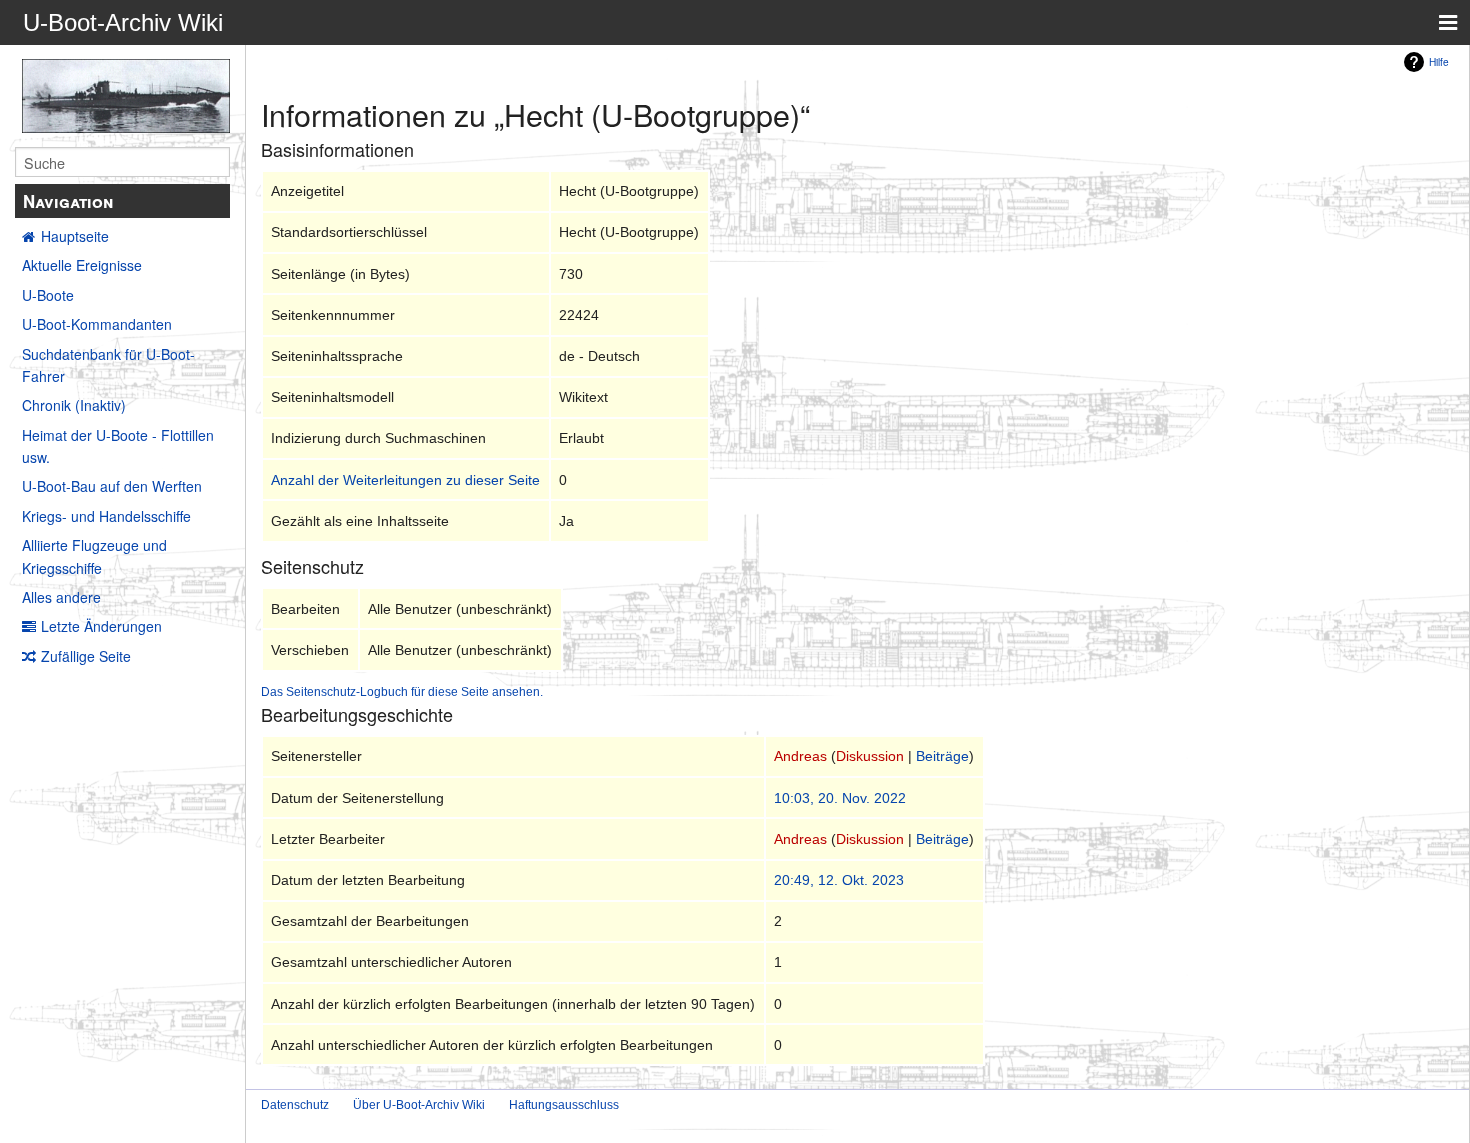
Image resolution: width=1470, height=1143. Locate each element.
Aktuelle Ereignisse (82, 265)
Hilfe (1439, 61)
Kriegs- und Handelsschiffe (106, 516)
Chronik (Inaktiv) (74, 405)
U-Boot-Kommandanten (97, 324)
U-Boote (48, 295)
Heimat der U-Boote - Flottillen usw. (118, 446)
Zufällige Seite (86, 656)
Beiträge (942, 756)
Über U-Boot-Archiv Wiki (419, 1105)
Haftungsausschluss (564, 1105)
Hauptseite (75, 236)
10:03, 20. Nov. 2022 (840, 798)
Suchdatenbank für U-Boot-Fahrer (108, 365)
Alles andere (61, 597)
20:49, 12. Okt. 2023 (839, 880)
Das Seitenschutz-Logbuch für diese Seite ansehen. (402, 691)
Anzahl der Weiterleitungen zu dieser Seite (405, 480)
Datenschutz (295, 1105)
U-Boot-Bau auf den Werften (112, 486)
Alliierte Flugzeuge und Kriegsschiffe (94, 556)
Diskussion (870, 756)
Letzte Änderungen (101, 626)
